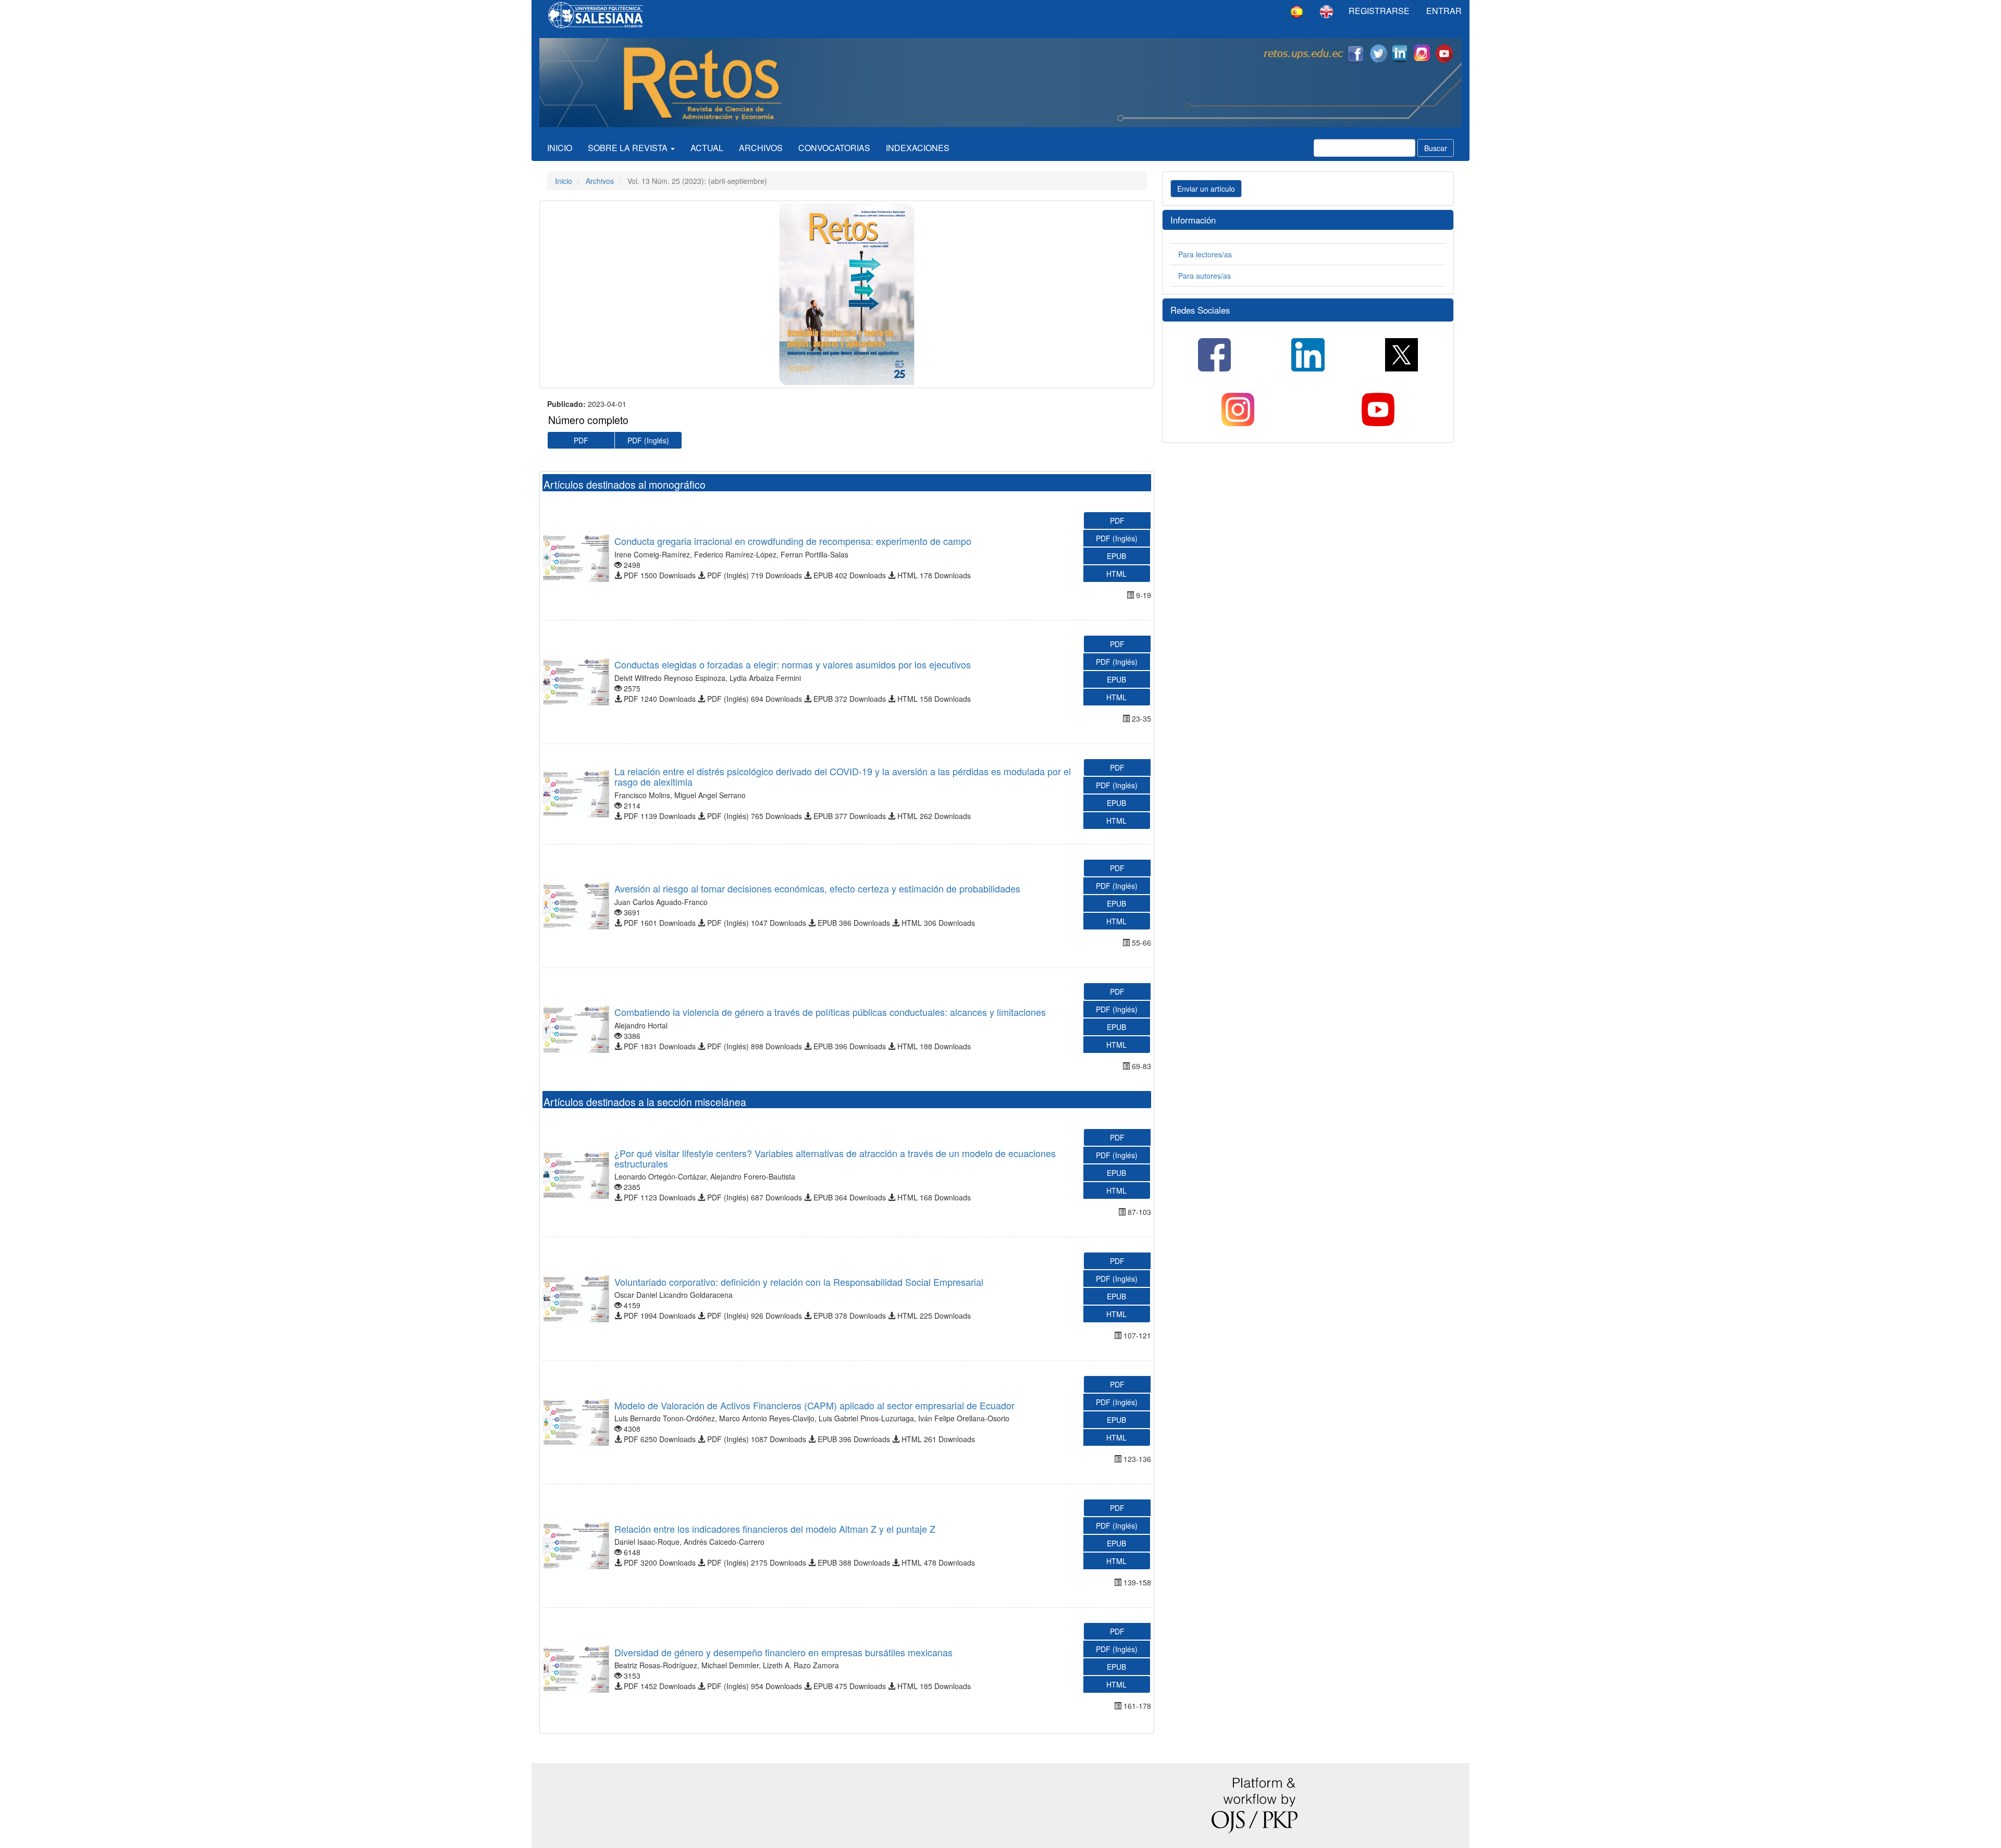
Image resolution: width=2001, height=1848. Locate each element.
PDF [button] (581, 440)
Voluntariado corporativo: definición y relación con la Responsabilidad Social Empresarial (799, 1282)
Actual (707, 148)
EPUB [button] (1116, 556)
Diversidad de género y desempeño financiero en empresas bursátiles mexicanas (783, 1652)
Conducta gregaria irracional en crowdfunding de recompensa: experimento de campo (793, 541)
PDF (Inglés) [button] (648, 440)
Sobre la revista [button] (629, 148)
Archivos (761, 148)
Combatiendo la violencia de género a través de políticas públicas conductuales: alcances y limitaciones (830, 1012)
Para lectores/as (1205, 254)
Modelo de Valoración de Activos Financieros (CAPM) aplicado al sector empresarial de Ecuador (814, 1405)
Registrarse (1379, 11)
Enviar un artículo (1206, 189)
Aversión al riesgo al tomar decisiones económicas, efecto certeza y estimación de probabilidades (817, 888)
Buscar (1436, 148)
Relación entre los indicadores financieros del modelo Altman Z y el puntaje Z (775, 1529)
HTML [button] (1116, 574)
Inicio (560, 148)
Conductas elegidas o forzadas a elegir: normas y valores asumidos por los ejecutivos (793, 664)
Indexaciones (918, 148)
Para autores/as (1205, 276)
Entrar (1444, 11)
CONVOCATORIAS (834, 148)
